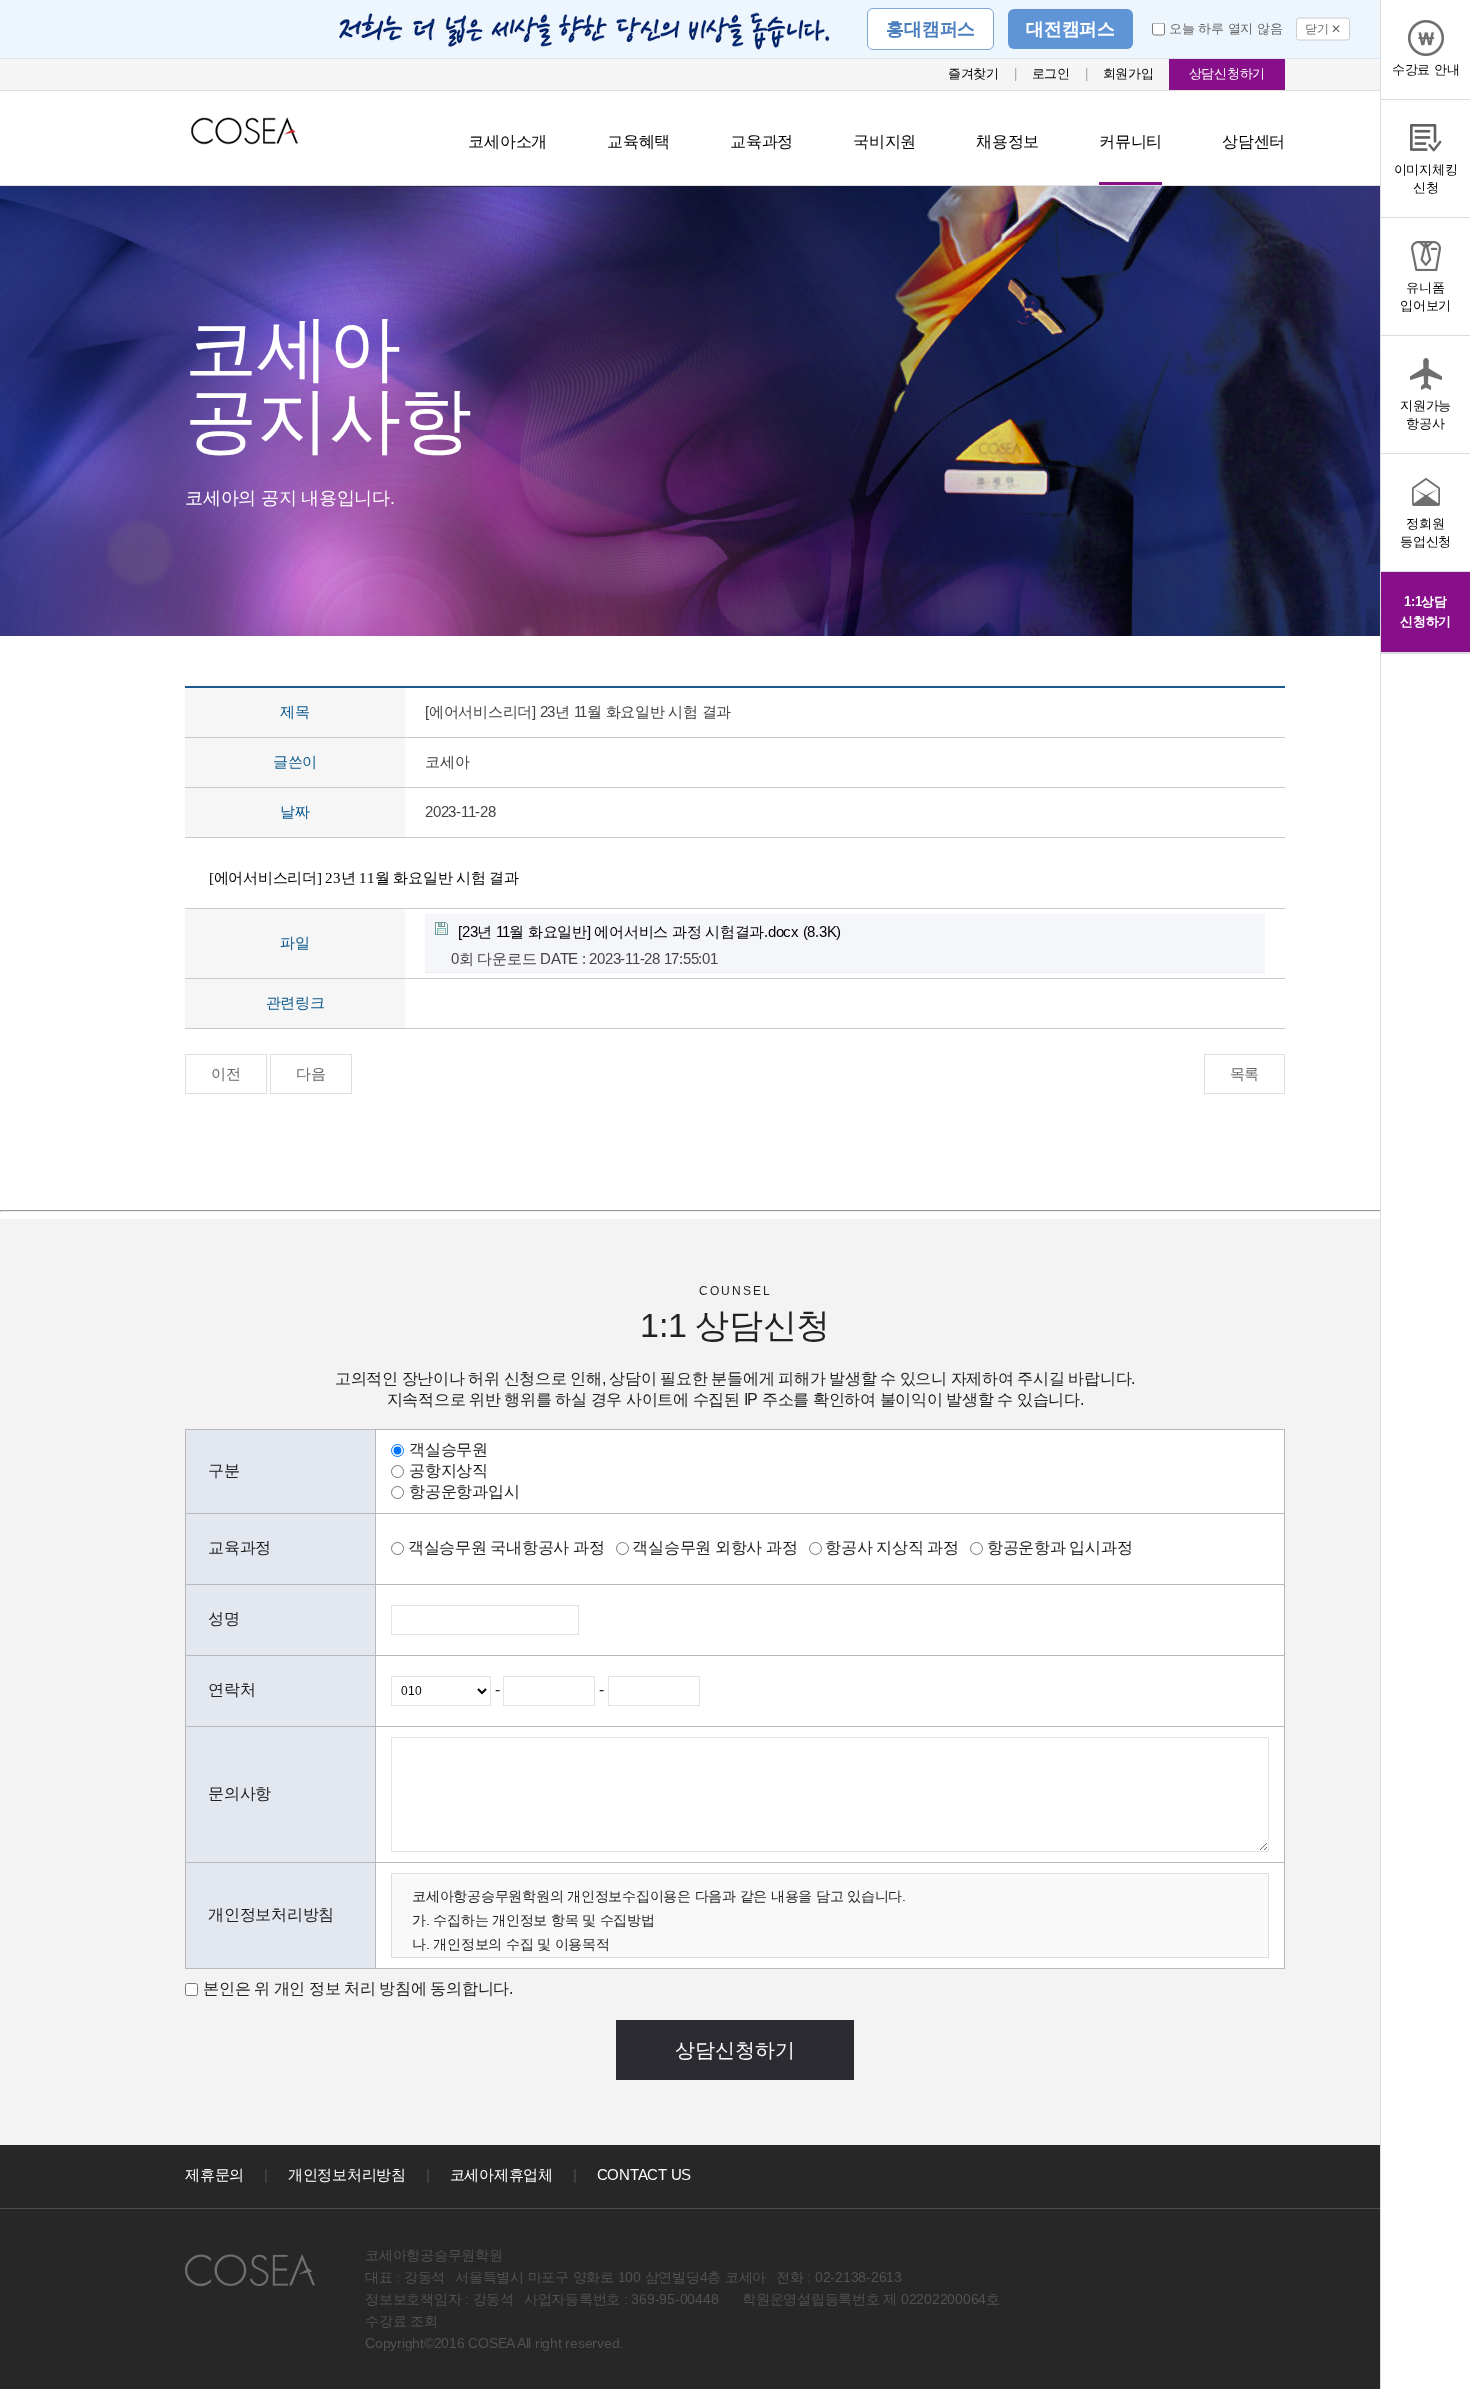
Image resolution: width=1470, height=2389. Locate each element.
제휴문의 (214, 2174)
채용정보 (1007, 141)
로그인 (1051, 73)
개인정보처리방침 (347, 2174)
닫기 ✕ (1323, 29)
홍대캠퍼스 (930, 29)
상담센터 (1253, 141)
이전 (226, 1073)
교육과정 (761, 141)
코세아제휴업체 (501, 2174)
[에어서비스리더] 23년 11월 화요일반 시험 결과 (366, 878)
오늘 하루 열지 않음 (1225, 28)
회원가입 (1128, 73)
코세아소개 (507, 141)
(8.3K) (649, 931)
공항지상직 (448, 1470)
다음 (311, 1073)
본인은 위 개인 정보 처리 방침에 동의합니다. (358, 1988)
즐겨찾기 (973, 73)
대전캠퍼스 (1070, 29)
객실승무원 (448, 1449)
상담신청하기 (1227, 73)
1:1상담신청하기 (1425, 611)
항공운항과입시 (464, 1491)
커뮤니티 (1130, 141)
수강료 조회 (401, 2321)
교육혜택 (638, 141)
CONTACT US (644, 2174)
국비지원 (884, 141)
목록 (1245, 1073)
